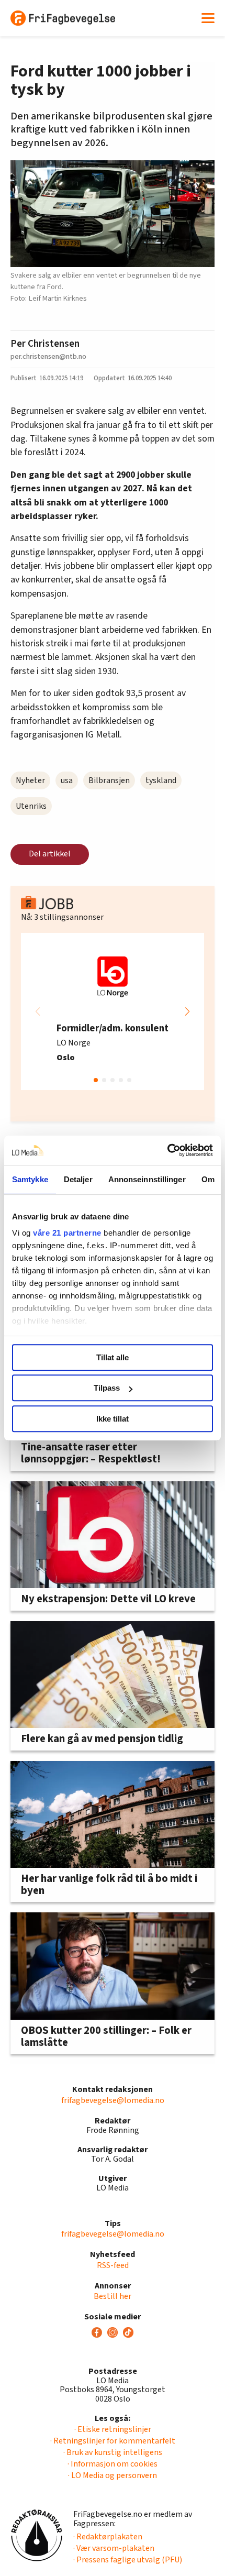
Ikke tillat (113, 1419)
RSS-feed (113, 2265)
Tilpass (107, 1388)
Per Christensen (45, 344)
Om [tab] (208, 1179)
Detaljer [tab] (78, 1179)
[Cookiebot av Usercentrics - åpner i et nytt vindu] (167, 1150)
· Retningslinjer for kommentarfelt (113, 2441)
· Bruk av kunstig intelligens (113, 2452)
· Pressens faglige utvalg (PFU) (128, 2560)
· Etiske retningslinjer (113, 2429)
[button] (187, 1011)
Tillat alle (113, 1357)
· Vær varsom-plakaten (114, 2548)
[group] (113, 1011)
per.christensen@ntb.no (48, 356)
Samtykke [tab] (30, 1179)
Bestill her (113, 2296)
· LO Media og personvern (113, 2475)
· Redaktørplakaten (108, 2537)
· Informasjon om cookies (113, 2464)
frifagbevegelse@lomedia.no (113, 2100)
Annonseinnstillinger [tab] (147, 1179)
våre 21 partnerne (67, 1233)
